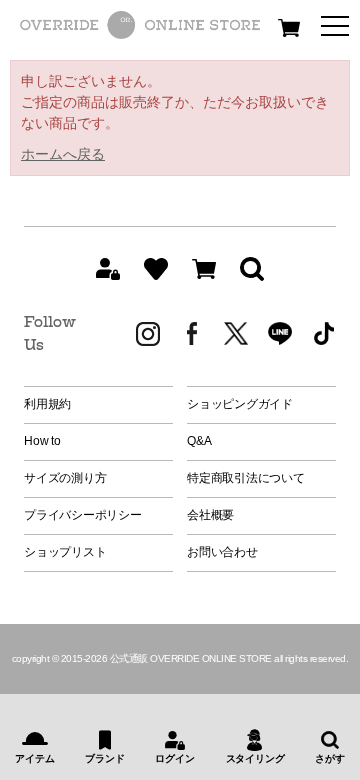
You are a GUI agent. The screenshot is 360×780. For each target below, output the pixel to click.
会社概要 (210, 515)
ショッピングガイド (240, 404)
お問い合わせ (222, 552)
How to (42, 441)
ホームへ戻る (63, 154)
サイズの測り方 (65, 478)
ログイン (174, 758)
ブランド (104, 758)
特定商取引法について (246, 478)
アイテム (34, 758)
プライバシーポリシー (83, 515)
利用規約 (47, 404)
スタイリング (255, 758)
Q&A (199, 441)
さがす (329, 758)
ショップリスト (65, 552)
